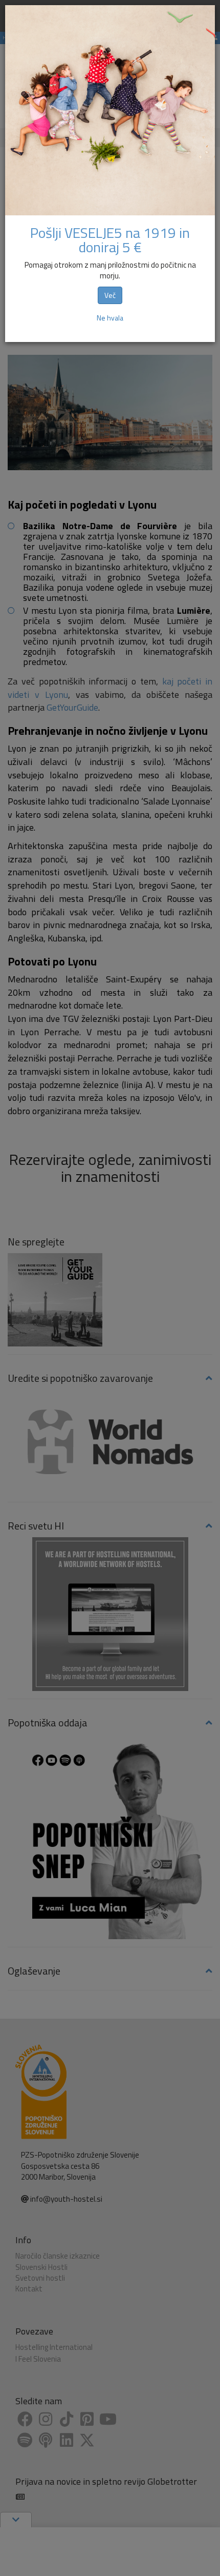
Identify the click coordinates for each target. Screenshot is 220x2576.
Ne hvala (110, 318)
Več (110, 295)
